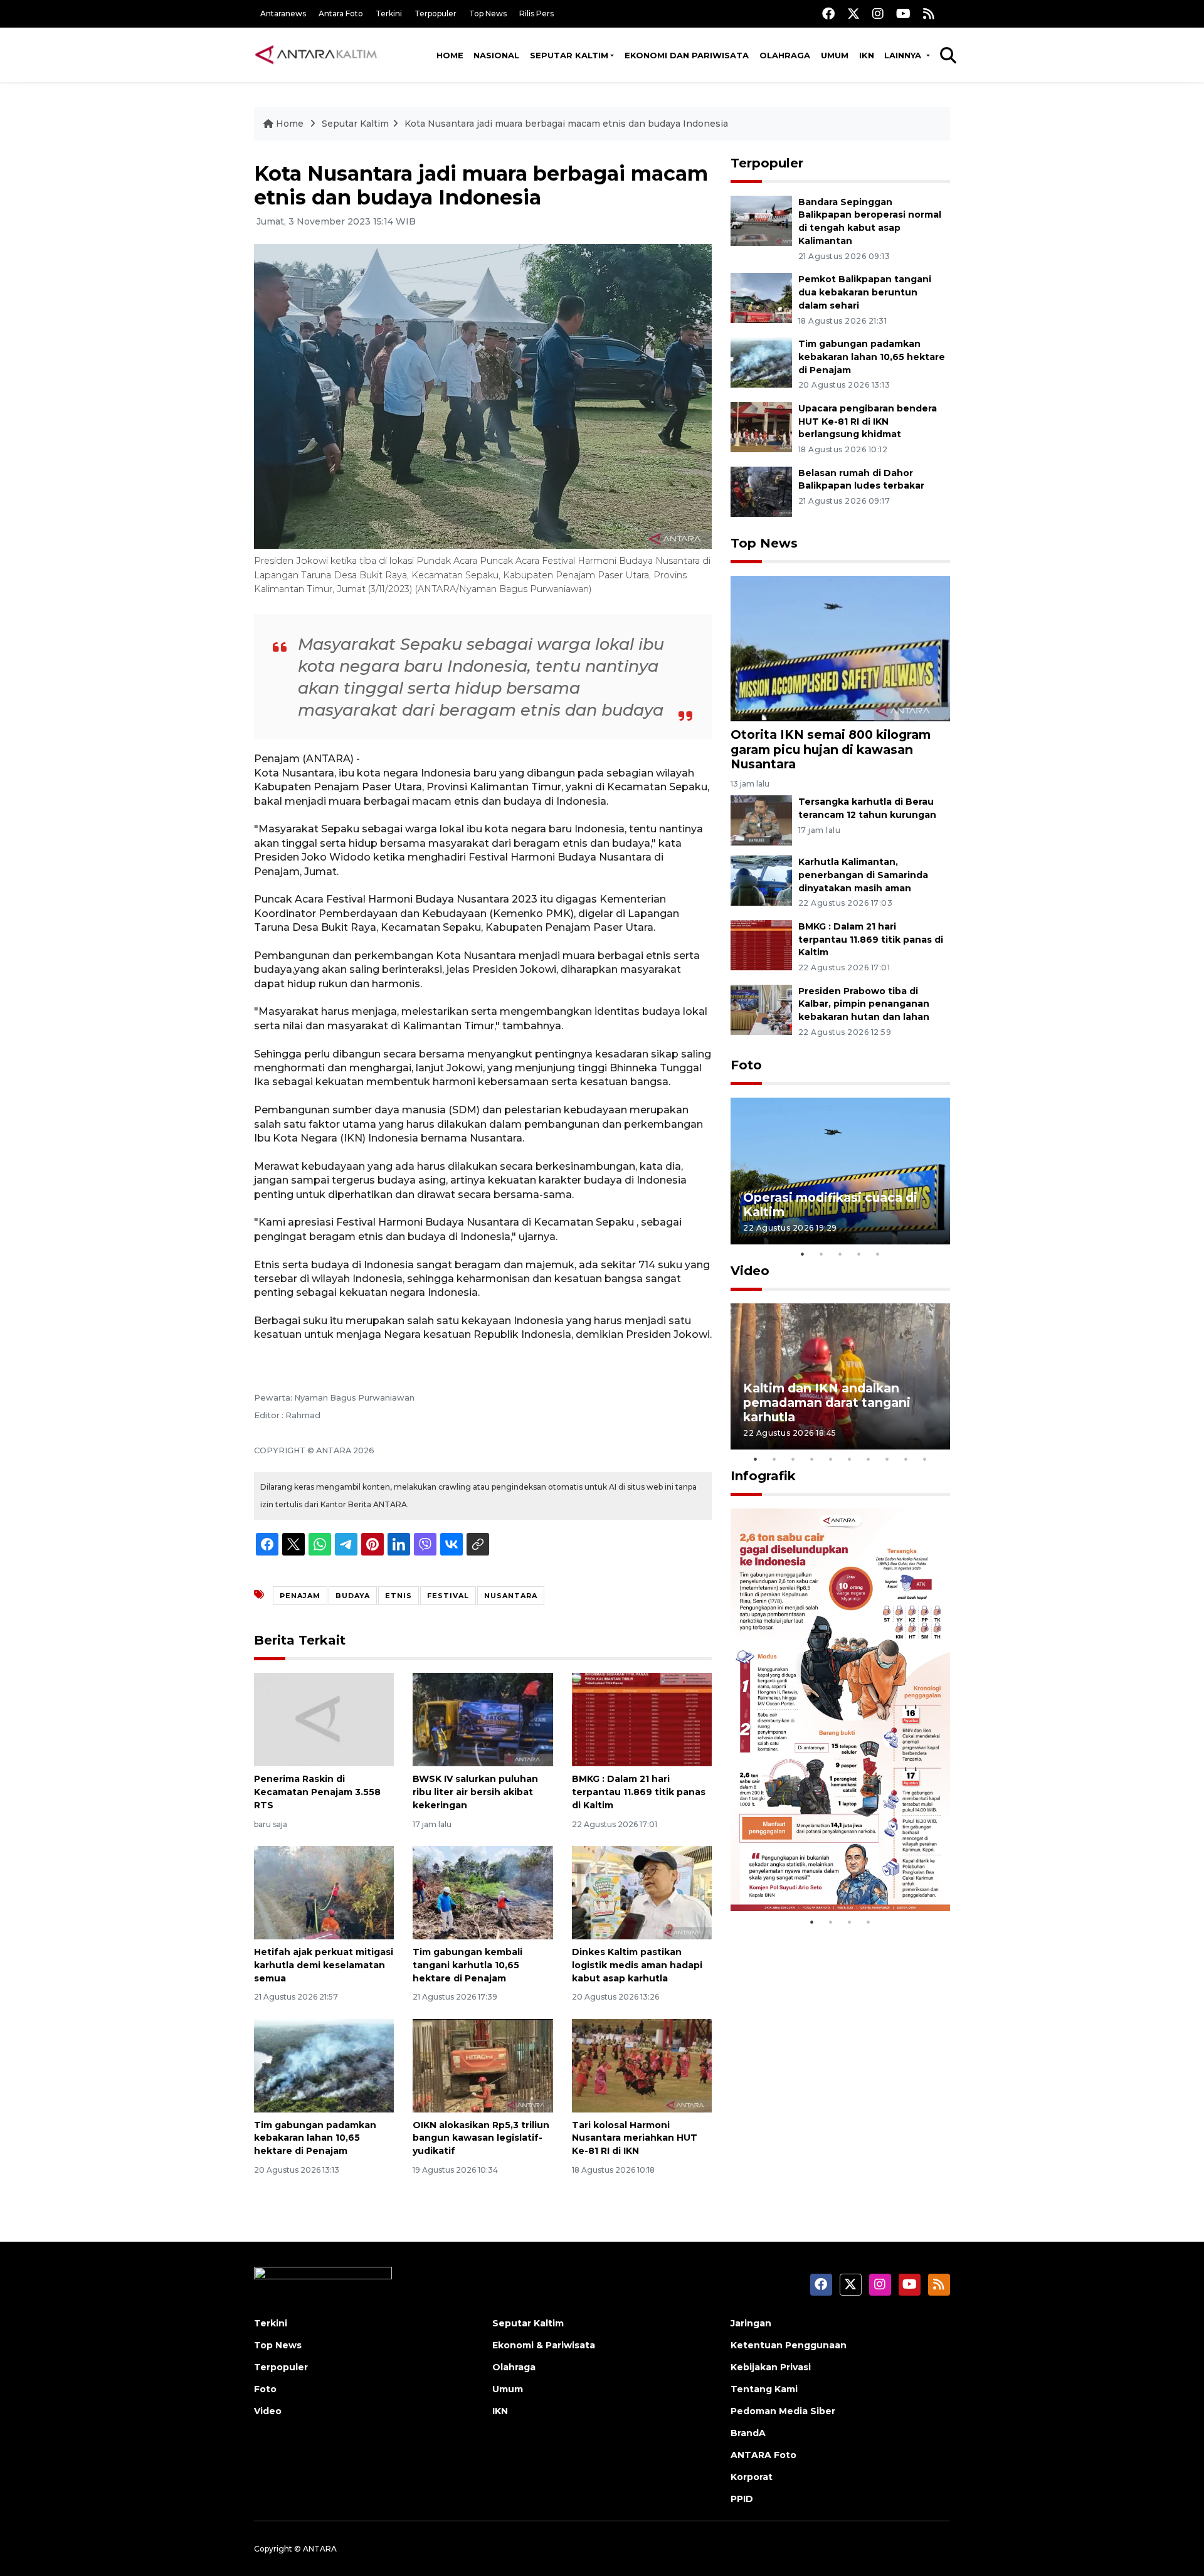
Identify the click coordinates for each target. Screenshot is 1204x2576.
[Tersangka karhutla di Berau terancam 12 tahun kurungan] (761, 819)
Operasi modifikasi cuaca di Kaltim (830, 1205)
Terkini (389, 13)
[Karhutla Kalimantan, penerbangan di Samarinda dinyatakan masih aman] (761, 880)
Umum (835, 55)
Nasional (496, 55)
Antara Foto (341, 13)
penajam (300, 1596)
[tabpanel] (840, 1171)
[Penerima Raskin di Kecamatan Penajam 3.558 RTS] (324, 1719)
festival (448, 1596)
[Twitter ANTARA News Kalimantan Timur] (853, 13)
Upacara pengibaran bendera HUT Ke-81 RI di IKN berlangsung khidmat (868, 421)
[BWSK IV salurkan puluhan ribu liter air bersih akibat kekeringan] (483, 1719)
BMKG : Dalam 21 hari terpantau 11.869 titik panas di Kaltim (639, 1792)
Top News (488, 13)
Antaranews (283, 13)
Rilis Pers (536, 13)
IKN (867, 55)
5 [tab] (878, 1254)
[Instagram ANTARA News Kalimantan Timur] (878, 13)
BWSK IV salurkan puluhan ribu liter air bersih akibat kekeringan (475, 1792)
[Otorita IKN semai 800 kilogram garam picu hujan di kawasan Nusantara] (840, 648)
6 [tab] (850, 1459)
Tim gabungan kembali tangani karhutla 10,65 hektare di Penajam (467, 1965)
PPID (742, 2499)
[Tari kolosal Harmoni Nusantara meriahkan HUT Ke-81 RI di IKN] (642, 2065)
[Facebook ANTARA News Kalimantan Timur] (828, 13)
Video (750, 1271)
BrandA (748, 2433)
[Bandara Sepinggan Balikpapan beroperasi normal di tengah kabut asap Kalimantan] (761, 220)
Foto (746, 1065)
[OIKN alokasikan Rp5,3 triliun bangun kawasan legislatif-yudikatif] (483, 2065)
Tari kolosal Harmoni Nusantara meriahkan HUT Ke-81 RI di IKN (635, 2138)
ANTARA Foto (763, 2455)
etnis (399, 1596)
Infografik (763, 1476)
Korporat (752, 2477)
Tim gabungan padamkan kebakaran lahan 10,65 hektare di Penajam (315, 2138)
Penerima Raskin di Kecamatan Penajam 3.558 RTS (317, 1792)
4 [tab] (859, 1254)
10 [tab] (925, 1459)
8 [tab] (887, 1459)
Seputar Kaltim (569, 55)
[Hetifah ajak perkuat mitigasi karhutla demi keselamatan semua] (324, 1892)
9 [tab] (906, 1459)
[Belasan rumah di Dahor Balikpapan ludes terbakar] (761, 491)
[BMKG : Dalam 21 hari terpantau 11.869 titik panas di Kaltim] (642, 1719)
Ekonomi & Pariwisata (544, 2345)
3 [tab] (840, 1254)
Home (450, 55)
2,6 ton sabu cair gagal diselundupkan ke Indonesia (832, 1871)
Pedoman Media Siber (783, 2411)
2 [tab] (821, 1254)
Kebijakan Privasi (771, 2367)
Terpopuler (436, 13)
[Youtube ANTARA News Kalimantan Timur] (903, 13)
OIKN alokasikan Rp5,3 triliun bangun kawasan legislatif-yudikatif (481, 2138)
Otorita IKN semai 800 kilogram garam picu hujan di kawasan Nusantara (831, 749)
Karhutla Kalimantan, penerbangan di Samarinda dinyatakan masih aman (863, 875)
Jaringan (751, 2323)
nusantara (511, 1596)
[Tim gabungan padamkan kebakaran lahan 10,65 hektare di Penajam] (324, 2065)
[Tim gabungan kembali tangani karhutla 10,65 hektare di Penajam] (483, 1892)
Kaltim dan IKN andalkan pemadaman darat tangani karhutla (827, 1402)
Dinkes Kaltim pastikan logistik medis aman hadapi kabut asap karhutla (637, 1965)
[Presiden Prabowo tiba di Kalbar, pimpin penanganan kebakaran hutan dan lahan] (761, 1009)
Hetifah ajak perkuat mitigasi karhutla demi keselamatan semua (324, 1965)
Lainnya (904, 55)
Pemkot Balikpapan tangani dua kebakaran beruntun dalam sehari (865, 292)
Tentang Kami (764, 2389)
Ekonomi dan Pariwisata (687, 55)
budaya (353, 1596)
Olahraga (785, 55)
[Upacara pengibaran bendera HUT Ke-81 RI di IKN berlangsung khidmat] (761, 426)
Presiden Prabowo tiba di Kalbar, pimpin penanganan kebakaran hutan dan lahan (864, 1004)
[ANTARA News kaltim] (317, 55)
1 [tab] (803, 1254)
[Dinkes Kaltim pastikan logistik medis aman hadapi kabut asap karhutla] (642, 1892)
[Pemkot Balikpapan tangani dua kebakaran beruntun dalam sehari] (761, 297)
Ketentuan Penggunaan (789, 2345)
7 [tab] (869, 1459)
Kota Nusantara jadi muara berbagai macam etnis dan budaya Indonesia (566, 124)
